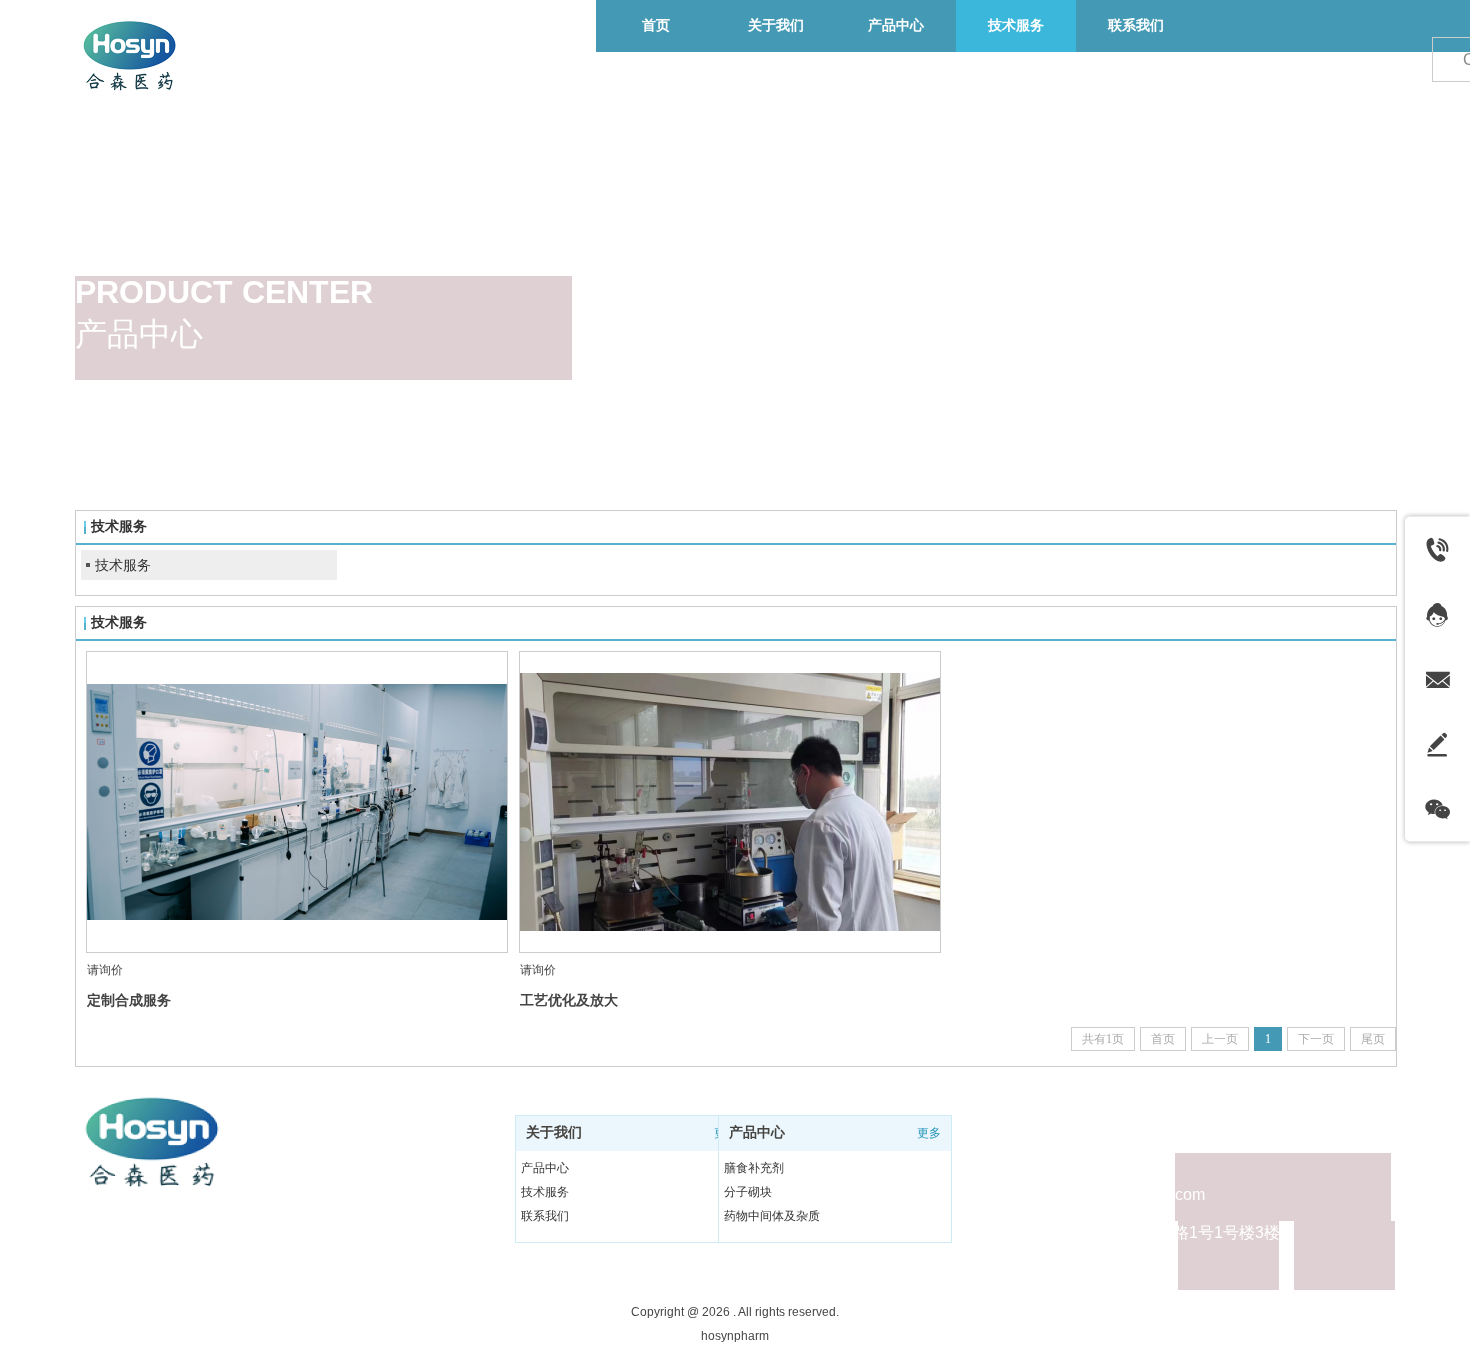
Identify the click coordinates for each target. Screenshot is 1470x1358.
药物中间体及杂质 (772, 1216)
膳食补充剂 (754, 1168)
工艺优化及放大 (569, 1000)
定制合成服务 (129, 1000)
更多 (929, 1133)
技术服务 (123, 565)
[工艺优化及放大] (730, 802)
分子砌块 (748, 1192)
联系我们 (545, 1216)
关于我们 (554, 1132)
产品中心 (545, 1168)
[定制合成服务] (297, 802)
